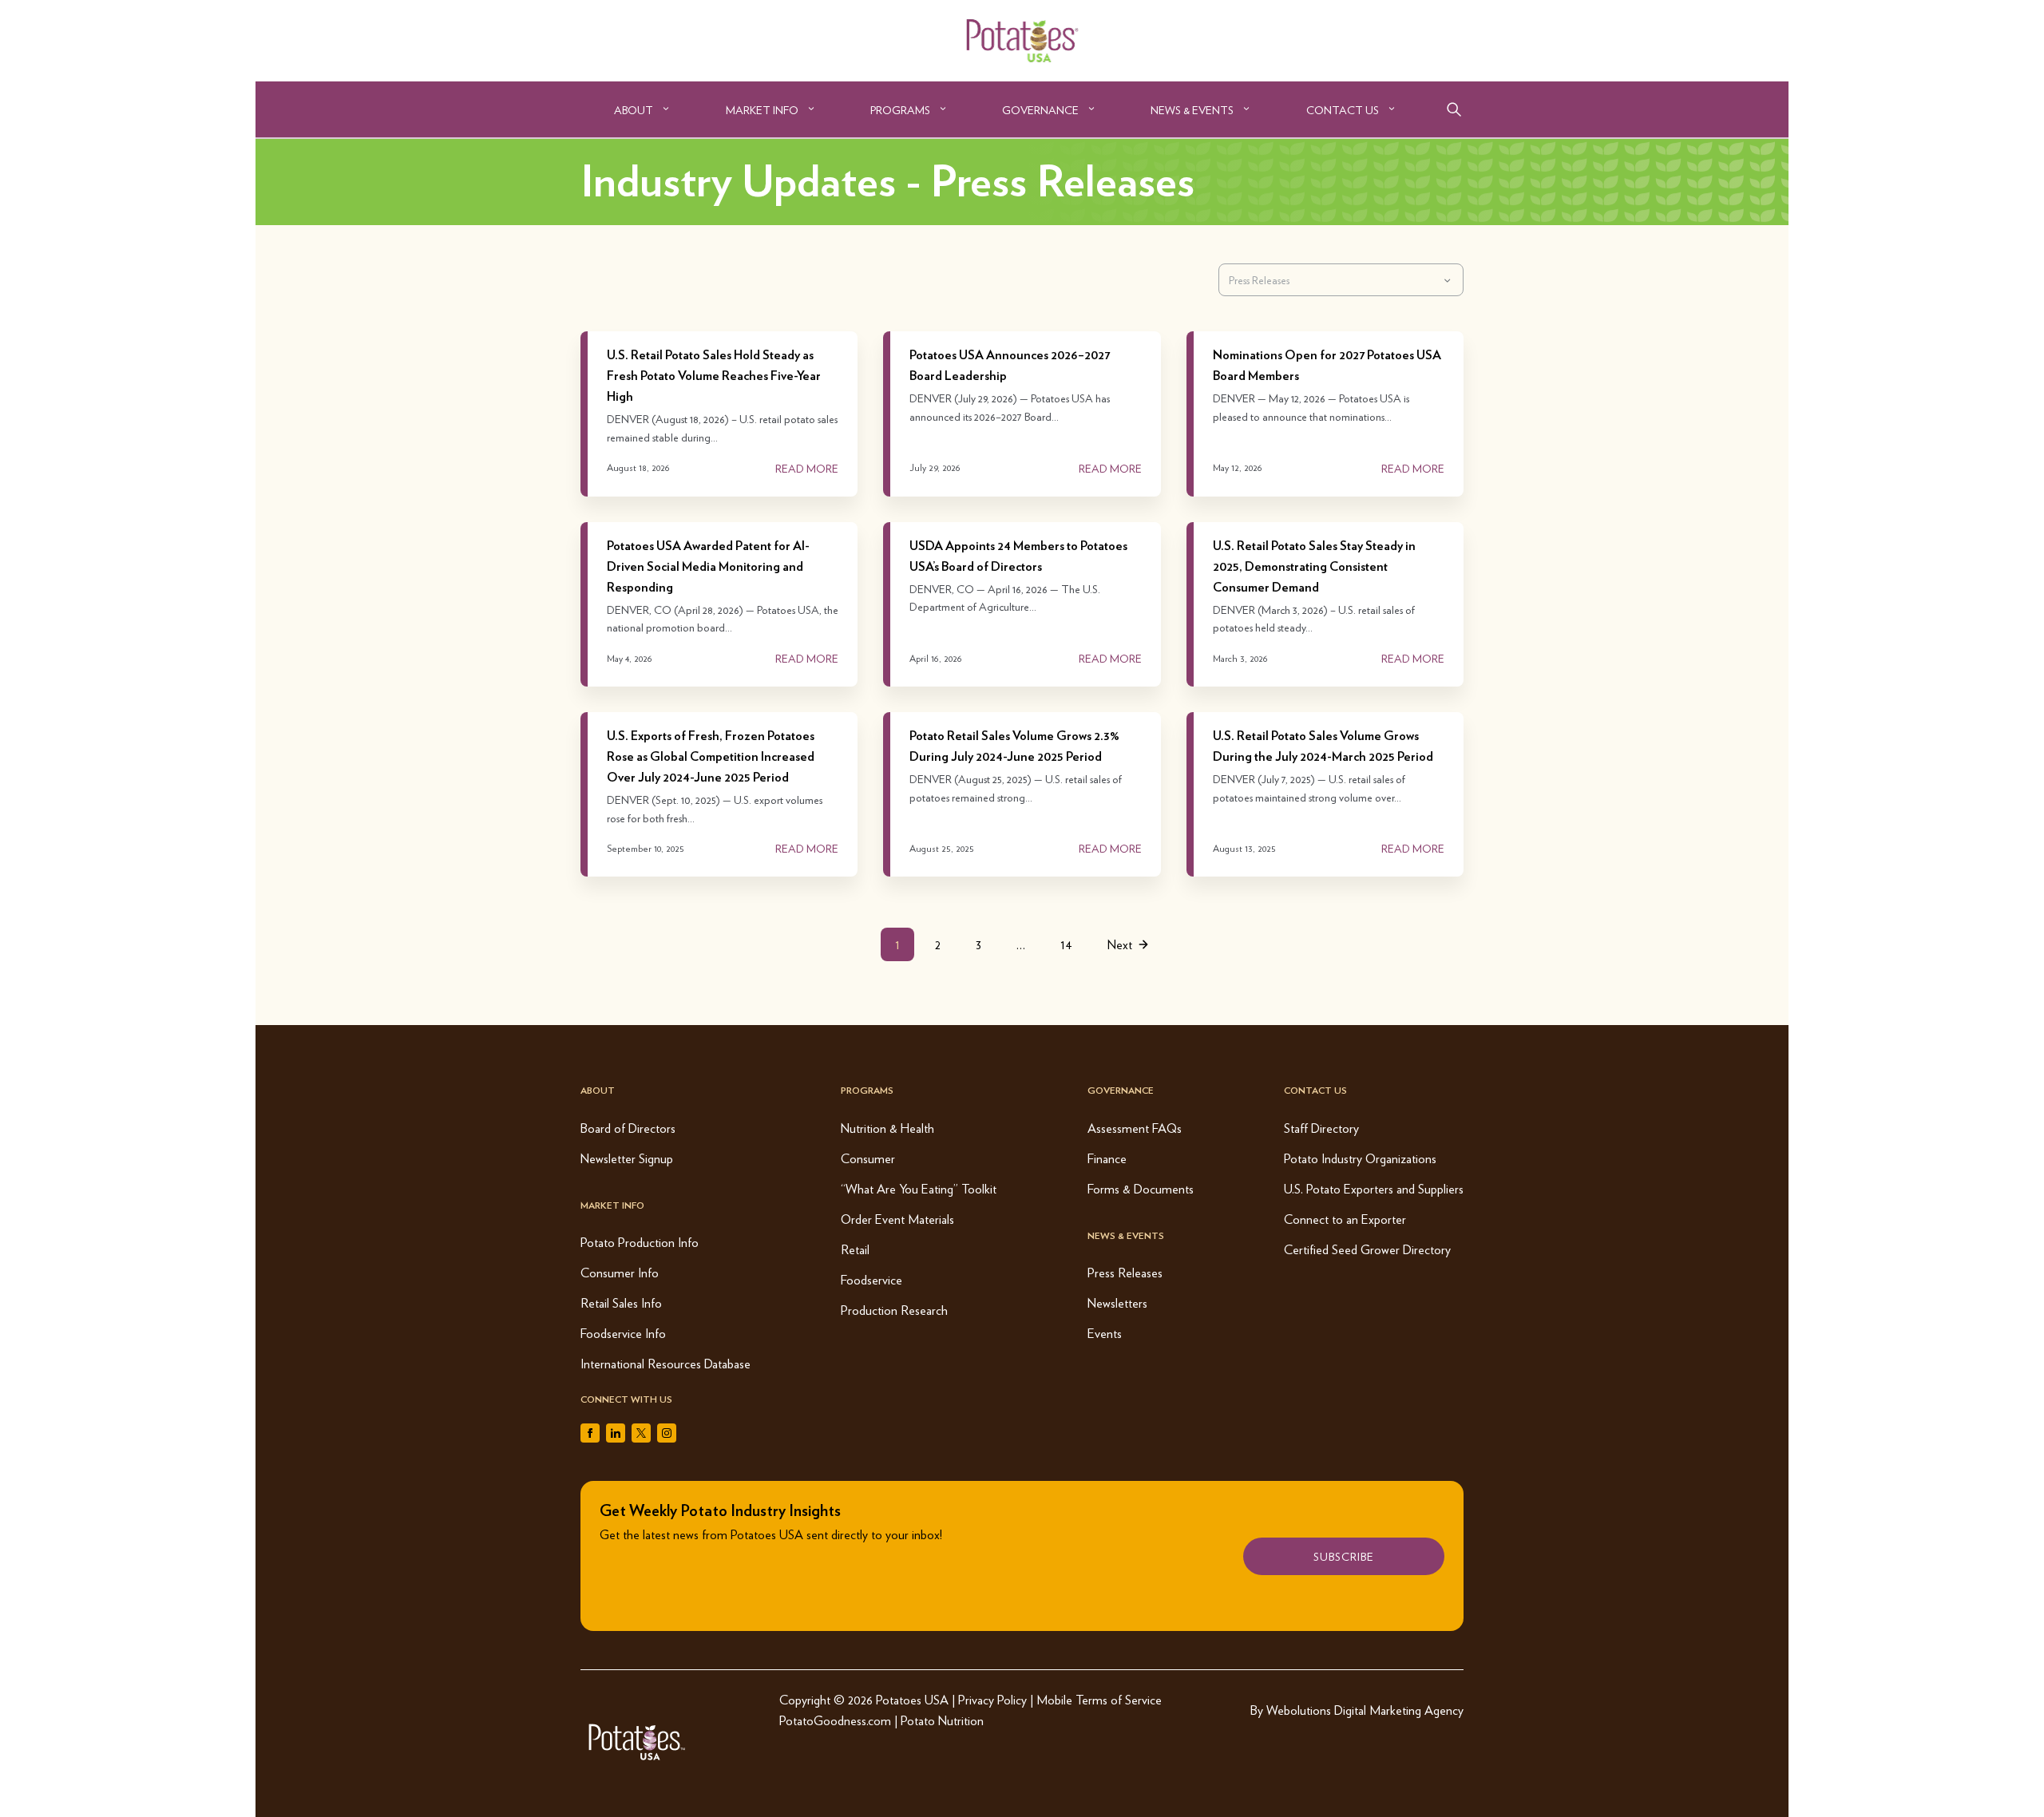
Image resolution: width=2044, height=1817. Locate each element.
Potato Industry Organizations (1360, 1158)
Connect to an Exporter (1345, 1219)
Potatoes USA (912, 1699)
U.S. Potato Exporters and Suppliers (1374, 1188)
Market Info (762, 109)
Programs (900, 109)
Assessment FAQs (1135, 1128)
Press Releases (1125, 1272)
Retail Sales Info (621, 1302)
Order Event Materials (897, 1219)
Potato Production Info (640, 1242)
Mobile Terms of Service (1099, 1699)
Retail (855, 1249)
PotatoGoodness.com (835, 1720)
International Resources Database (665, 1363)
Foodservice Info (623, 1333)
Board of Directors (628, 1128)
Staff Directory (1321, 1128)
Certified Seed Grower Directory (1367, 1249)
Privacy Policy (992, 1699)
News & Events (1192, 109)
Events (1105, 1333)
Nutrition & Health (887, 1128)
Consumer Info (620, 1272)
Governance (1040, 109)
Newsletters (1117, 1302)
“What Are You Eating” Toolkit (919, 1188)
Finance (1107, 1158)
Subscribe (1344, 1556)
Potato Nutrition (942, 1720)
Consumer (868, 1158)
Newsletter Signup (627, 1158)
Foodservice (871, 1279)
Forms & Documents (1141, 1188)
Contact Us (1343, 109)
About (634, 109)
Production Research (894, 1310)
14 (1066, 944)
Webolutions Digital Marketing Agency (1365, 1710)
